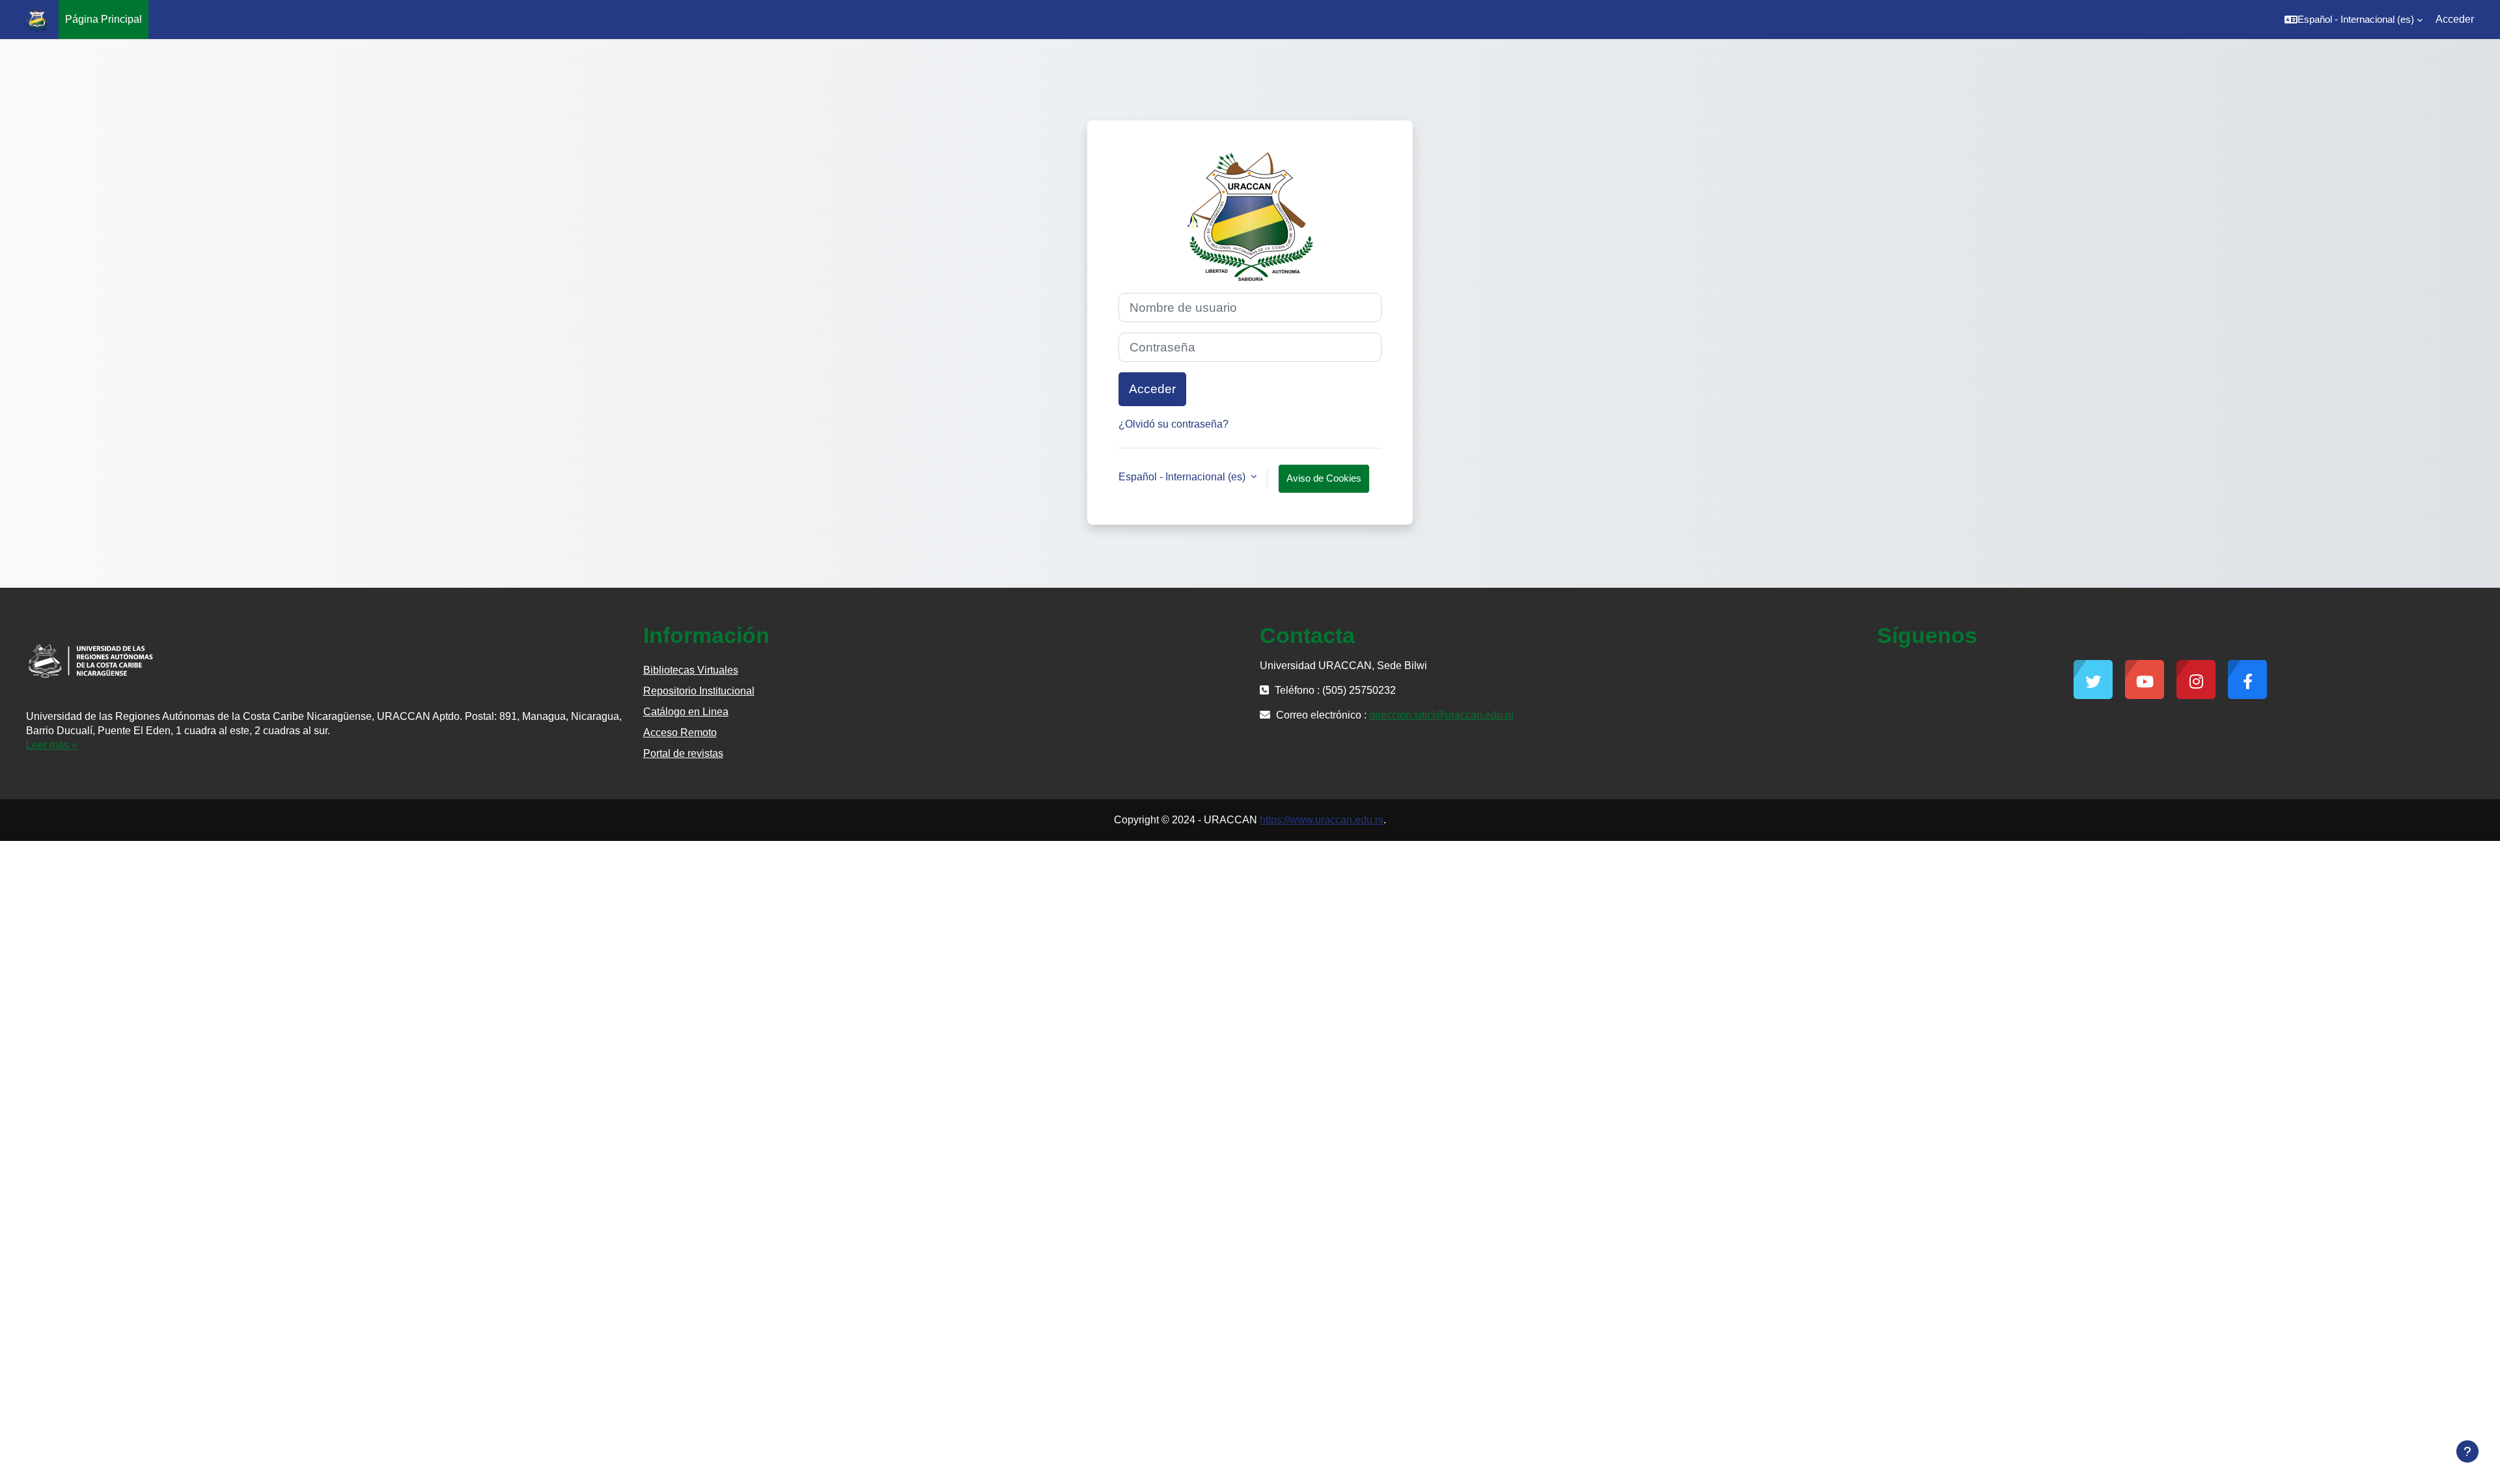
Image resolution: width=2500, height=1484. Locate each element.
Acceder (2455, 19)
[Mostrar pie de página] (2467, 1451)
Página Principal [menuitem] (104, 19)
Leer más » (52, 745)
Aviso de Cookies (1324, 478)
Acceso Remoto (680, 733)
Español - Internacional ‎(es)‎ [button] (1183, 477)
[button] (2354, 20)
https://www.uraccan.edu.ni (1322, 820)
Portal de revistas (683, 753)
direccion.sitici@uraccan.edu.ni (1441, 715)
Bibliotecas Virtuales (691, 670)
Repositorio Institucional (699, 691)
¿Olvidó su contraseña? (1174, 424)
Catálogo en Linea (686, 712)
